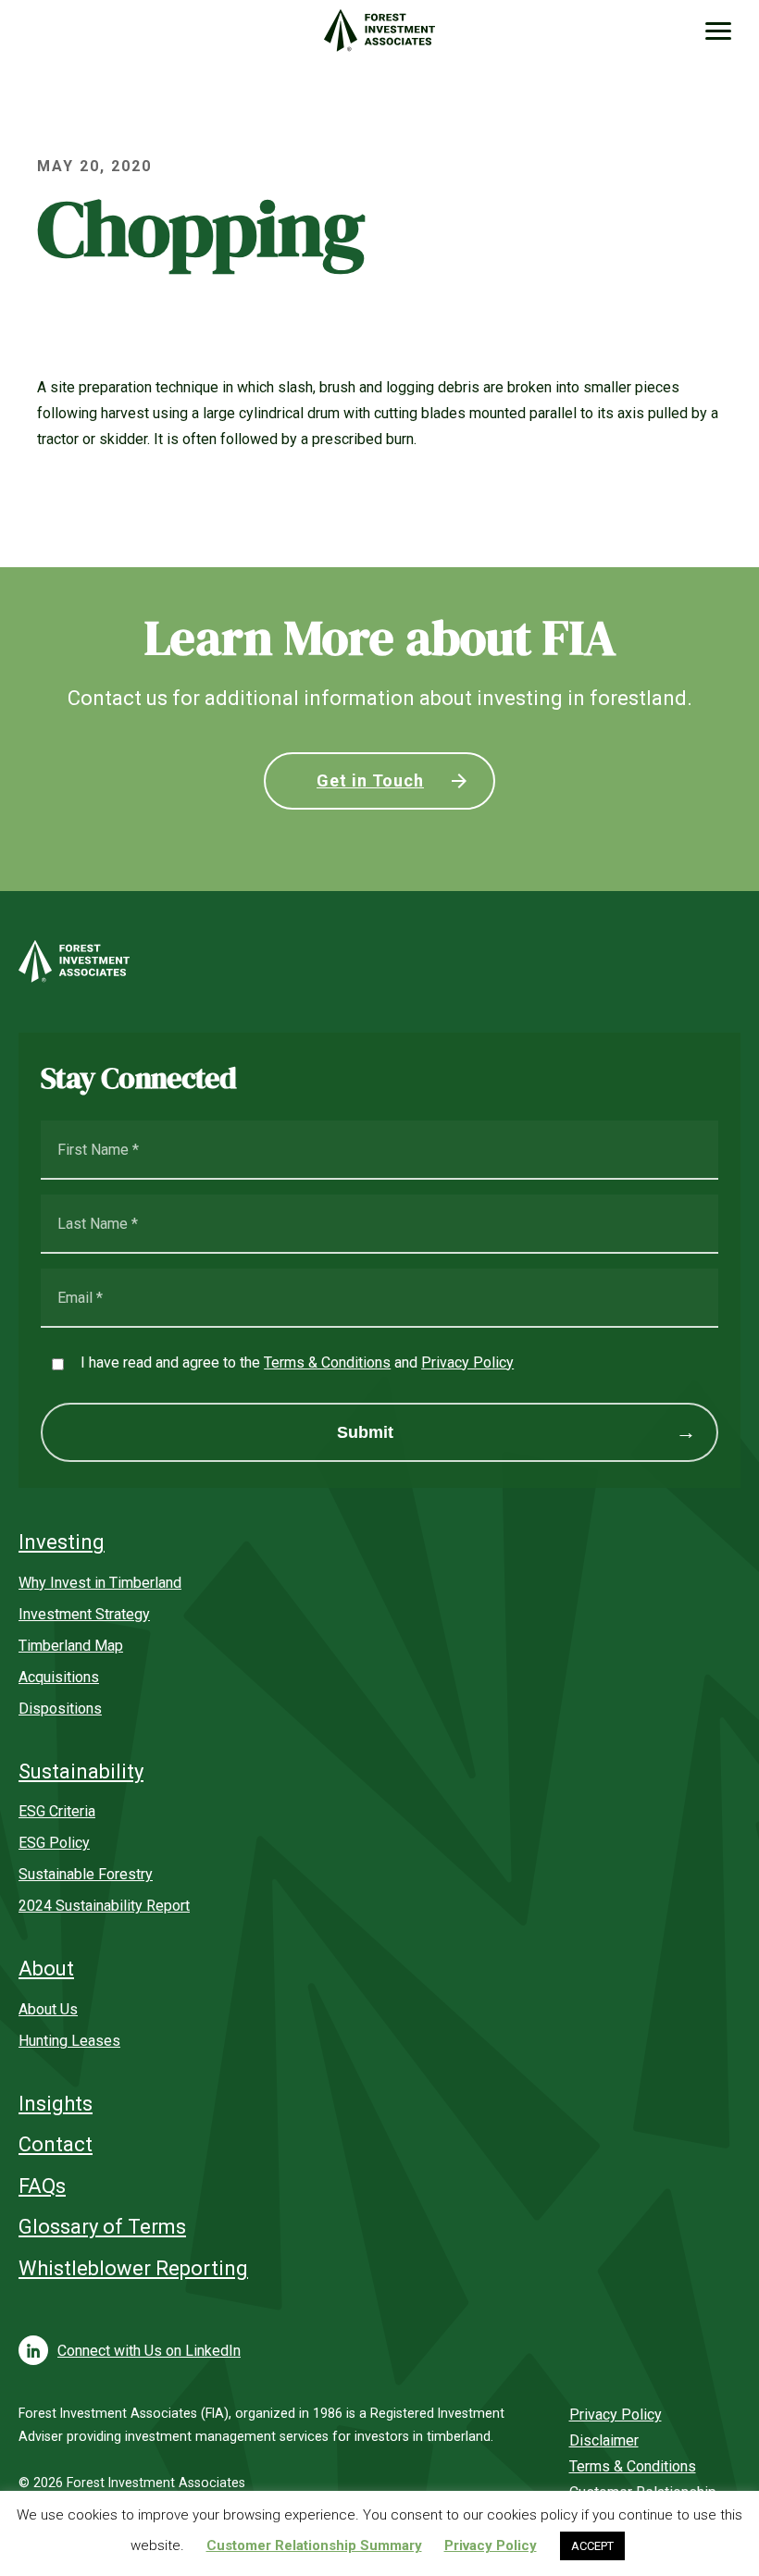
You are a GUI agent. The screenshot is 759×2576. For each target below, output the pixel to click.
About (46, 1969)
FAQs (42, 2186)
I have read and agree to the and (297, 1362)
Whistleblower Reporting (133, 2268)
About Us (48, 2009)
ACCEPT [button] (592, 2546)
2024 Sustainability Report (104, 1906)
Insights (56, 2104)
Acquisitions (59, 1677)
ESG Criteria (57, 1811)
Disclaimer (604, 2440)
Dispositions (60, 1709)
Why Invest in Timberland (100, 1583)
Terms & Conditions (327, 1362)
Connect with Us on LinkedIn (149, 2351)
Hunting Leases (69, 2041)
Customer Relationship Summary (314, 2545)
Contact (56, 2144)
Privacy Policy (467, 1362)
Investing (62, 1542)
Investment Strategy (84, 1614)
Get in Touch (370, 780)
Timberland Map (71, 1646)
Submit (365, 1432)
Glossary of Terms (102, 2227)
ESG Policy (54, 1843)
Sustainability (81, 1771)
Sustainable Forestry (86, 1874)
